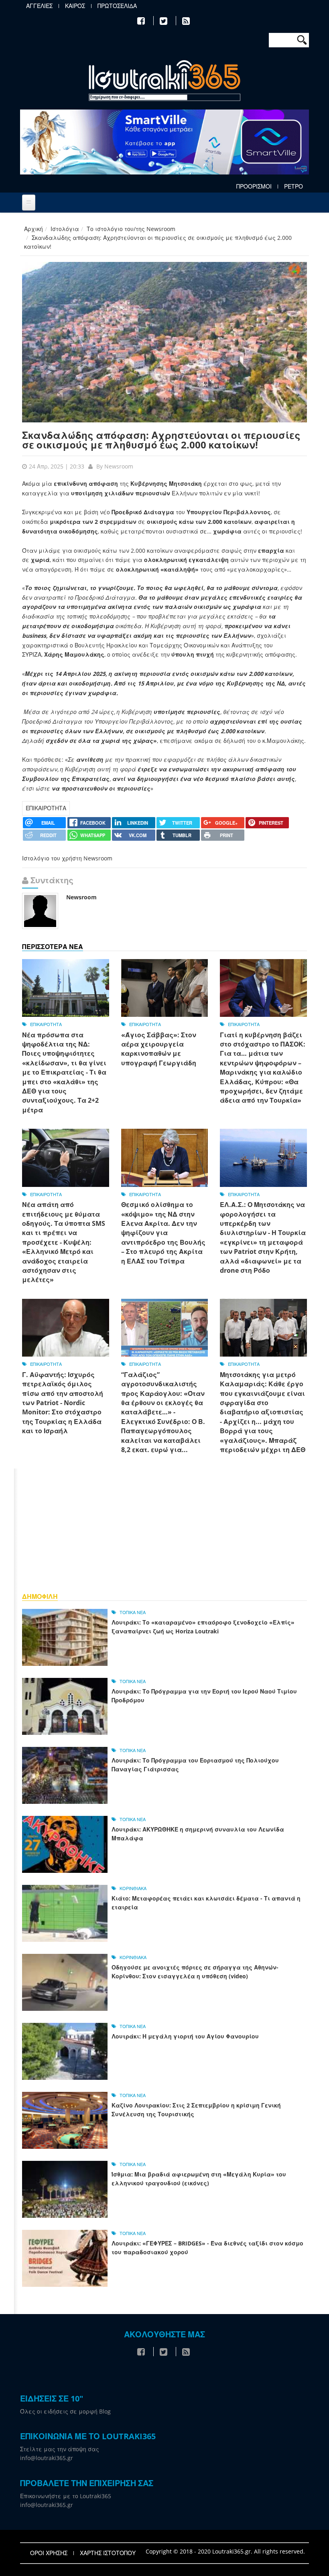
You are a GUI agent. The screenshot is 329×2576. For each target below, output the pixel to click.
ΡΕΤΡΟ (293, 187)
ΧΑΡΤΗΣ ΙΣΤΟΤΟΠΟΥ (108, 2553)
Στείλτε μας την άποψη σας (60, 2449)
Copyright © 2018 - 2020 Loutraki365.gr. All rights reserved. (225, 2551)
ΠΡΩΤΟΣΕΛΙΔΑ (117, 6)
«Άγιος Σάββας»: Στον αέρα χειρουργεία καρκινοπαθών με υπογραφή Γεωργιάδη (159, 1049)
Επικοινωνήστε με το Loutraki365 (66, 2496)
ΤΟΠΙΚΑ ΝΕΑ (133, 1612)
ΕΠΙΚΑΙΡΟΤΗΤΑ (46, 808)
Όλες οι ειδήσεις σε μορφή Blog (65, 2411)
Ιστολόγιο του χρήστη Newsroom (67, 858)
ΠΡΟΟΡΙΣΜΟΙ (254, 187)
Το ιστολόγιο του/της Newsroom (131, 229)
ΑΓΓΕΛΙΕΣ (39, 6)
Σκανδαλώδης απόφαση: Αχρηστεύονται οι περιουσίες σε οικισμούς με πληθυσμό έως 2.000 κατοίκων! (161, 440)
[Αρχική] (164, 81)
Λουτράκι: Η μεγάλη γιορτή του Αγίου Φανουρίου (185, 2036)
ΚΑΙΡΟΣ (75, 6)
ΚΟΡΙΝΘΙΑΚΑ (133, 1888)
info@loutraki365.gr (47, 2458)
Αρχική (34, 229)
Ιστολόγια (65, 229)
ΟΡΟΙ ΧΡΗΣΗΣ (49, 2553)
